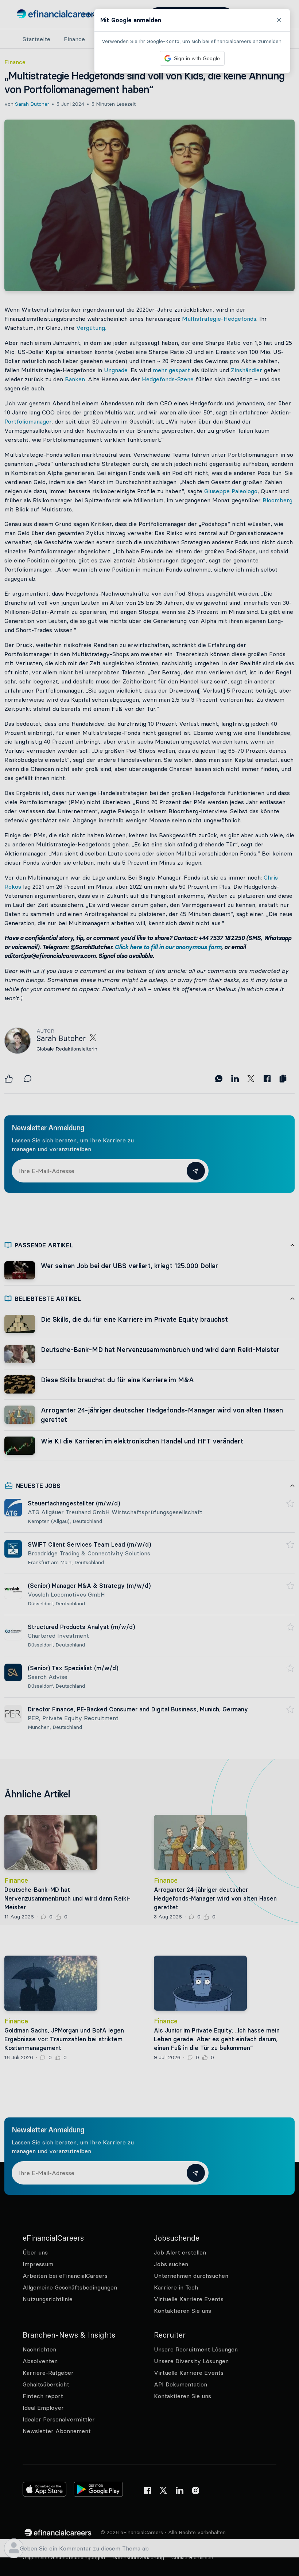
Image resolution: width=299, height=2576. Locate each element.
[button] (149, 1288)
